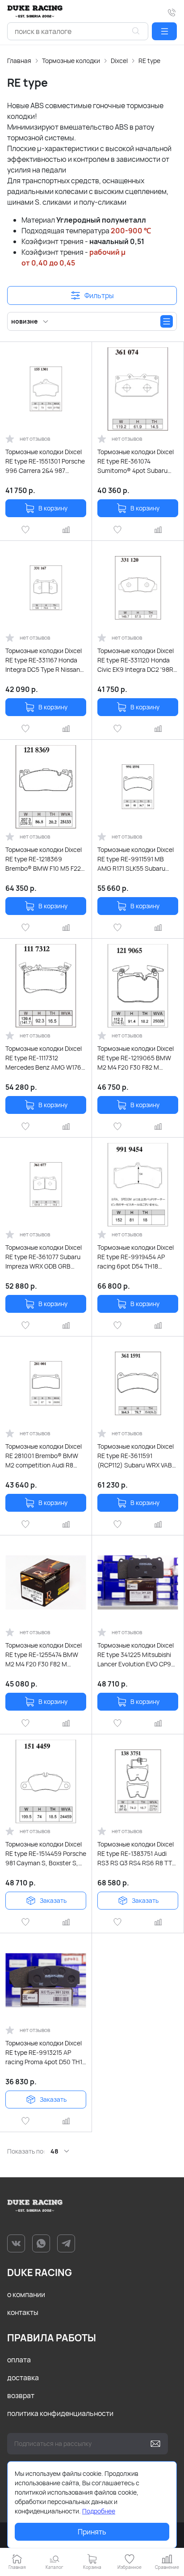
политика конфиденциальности (60, 2413)
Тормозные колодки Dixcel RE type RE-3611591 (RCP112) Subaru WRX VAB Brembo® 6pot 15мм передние (136, 1456)
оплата (19, 2360)
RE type (149, 61)
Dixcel (119, 61)
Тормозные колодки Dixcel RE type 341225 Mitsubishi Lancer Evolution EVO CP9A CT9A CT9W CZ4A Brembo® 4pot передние (138, 1655)
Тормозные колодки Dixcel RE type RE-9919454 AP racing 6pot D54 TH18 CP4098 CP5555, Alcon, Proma (136, 1257)
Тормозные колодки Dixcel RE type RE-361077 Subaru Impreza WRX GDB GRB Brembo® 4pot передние (44, 1257)
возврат (21, 2395)
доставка (23, 2378)
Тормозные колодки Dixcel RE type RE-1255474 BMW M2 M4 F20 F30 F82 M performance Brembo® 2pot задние (45, 1655)
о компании (26, 2294)
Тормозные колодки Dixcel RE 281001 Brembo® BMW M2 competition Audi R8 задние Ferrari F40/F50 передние (44, 1456)
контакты (23, 2312)
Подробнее (99, 2511)
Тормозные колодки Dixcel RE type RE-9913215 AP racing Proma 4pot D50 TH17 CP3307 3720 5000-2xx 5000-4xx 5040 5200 (45, 2053)
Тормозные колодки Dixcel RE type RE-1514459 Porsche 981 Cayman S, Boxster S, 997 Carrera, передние (46, 1854)
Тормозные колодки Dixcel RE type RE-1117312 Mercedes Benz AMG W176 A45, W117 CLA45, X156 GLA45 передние (44, 1058)
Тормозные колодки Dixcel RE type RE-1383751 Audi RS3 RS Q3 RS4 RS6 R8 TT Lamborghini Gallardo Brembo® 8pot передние (136, 1854)
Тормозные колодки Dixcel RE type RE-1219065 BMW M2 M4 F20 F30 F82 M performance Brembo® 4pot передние (137, 1058)
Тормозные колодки (71, 61)
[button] (164, 31)
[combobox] (78, 31)
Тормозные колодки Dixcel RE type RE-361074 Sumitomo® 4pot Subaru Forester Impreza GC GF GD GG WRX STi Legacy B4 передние (136, 461)
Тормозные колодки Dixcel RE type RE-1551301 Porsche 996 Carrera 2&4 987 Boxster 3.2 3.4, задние (45, 461)
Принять (92, 2532)
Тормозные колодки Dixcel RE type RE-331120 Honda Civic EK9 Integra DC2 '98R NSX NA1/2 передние (136, 660)
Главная (19, 61)
